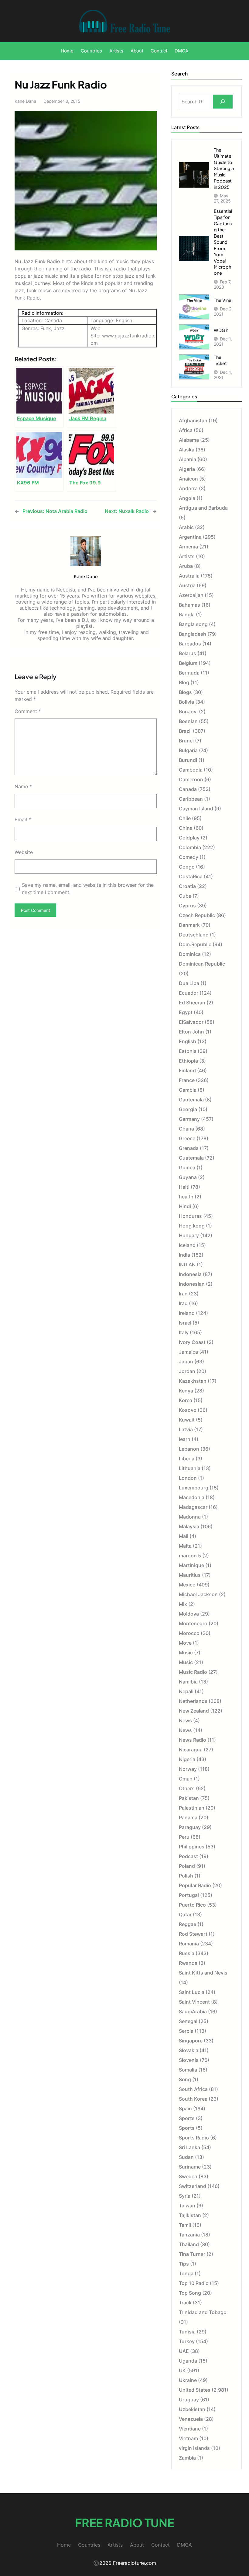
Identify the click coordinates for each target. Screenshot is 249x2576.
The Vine (223, 300)
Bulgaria (188, 750)
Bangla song (193, 624)
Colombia (190, 847)
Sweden (188, 2176)
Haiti (184, 1187)
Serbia (186, 2031)
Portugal (189, 1895)
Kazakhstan (193, 1381)
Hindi (185, 1206)
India (184, 1255)
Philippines (192, 1847)
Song (185, 2079)
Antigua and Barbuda (203, 508)
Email (23, 819)
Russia (187, 1953)
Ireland (187, 1313)
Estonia (188, 1051)
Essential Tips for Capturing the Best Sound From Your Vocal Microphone (223, 242)
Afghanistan (193, 420)
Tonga (186, 2273)
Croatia (187, 886)
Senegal (188, 2021)
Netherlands (193, 1701)
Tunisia (187, 2332)
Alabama (189, 440)
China (186, 828)
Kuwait (187, 1420)
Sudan (186, 2157)
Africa (186, 430)
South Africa (193, 2089)
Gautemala (191, 1100)
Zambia (187, 2458)
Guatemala (191, 1158)
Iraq (183, 1303)
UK (182, 2370)
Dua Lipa (189, 983)
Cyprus (187, 906)
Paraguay (190, 1827)
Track (185, 2303)
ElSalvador (191, 1022)
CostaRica (191, 876)
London (188, 1478)
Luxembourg (194, 1488)
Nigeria (187, 1759)
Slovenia (189, 2060)
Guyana (188, 1177)
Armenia (188, 547)
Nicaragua (191, 1750)
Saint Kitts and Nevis (203, 1973)
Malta (185, 1546)
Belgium (188, 663)
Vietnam (188, 2438)
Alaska (187, 450)
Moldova (189, 1614)
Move (185, 1643)
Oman (186, 1779)
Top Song (190, 2293)
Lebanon (189, 1449)
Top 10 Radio (194, 2283)
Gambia (188, 1090)
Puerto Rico (192, 1905)
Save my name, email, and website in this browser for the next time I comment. (88, 889)
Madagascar (193, 1507)
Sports (187, 2118)
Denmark (189, 925)
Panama (188, 1817)
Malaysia (189, 1526)
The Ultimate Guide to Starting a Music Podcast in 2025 (224, 168)
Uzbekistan (192, 2409)
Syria (185, 2196)
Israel (185, 1323)
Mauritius (190, 1575)
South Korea (193, 2099)
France (187, 1080)
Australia (189, 576)
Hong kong (192, 1226)
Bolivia (186, 702)
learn (185, 1439)
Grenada (189, 1148)
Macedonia (192, 1497)
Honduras (190, 1216)
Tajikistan (190, 2215)
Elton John (191, 1032)
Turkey (187, 2341)
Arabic (186, 527)
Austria (187, 585)
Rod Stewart (193, 1934)
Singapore (191, 2041)
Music (186, 1653)
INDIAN (187, 1265)
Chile (185, 818)
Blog (184, 682)
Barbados (190, 644)
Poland (187, 1866)
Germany (189, 1119)
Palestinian (192, 1808)
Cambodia (191, 770)
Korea (186, 1400)
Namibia (188, 1682)
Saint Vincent (194, 2002)
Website (24, 852)
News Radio (193, 1740)
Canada (188, 789)
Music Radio (193, 1672)
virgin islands (194, 2448)
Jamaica (188, 1352)
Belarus (188, 653)
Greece (187, 1138)
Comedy (189, 857)
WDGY (221, 330)
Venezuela (191, 2419)
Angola (187, 498)
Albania (188, 459)
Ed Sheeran (192, 1003)
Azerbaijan (191, 595)
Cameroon (191, 779)
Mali (184, 1536)
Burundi (188, 760)
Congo (187, 867)
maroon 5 (190, 1556)
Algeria (187, 469)
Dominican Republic (202, 964)
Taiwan (187, 2206)
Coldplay (189, 838)
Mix (183, 1604)
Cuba (185, 896)
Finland (187, 1070)
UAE (184, 2351)
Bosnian (188, 721)
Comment (28, 711)
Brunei (186, 741)
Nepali (186, 1691)
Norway (188, 1769)
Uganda (188, 2361)
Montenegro (193, 1623)
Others (187, 1788)
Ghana (186, 1129)
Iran (183, 1294)
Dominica (190, 954)
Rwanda (188, 1963)
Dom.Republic (195, 944)
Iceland (187, 1245)
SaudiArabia (193, 2012)
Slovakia (189, 2050)
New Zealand (194, 1711)
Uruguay (189, 2400)
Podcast (188, 1856)
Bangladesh (193, 634)
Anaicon (188, 479)
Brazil (185, 731)
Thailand (189, 2244)
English (188, 1041)
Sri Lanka (189, 2147)
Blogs (185, 692)
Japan (186, 1362)
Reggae (188, 1924)
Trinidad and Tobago (203, 2312)
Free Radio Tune (124, 2522)
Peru (184, 1837)
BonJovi (188, 712)
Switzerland (193, 2186)
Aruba (186, 566)
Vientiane (190, 2429)
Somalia (188, 2070)
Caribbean (191, 799)
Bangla (187, 615)
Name (23, 786)
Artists (187, 556)
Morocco (189, 1633)
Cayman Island (196, 809)
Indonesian (192, 1284)
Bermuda (189, 673)
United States (195, 2390)
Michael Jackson (198, 1594)
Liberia (187, 1459)
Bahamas (189, 605)
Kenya (186, 1391)
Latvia (186, 1429)
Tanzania (189, 2235)
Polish (186, 1876)
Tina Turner (192, 2254)
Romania (189, 1944)
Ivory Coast (192, 1342)
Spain (185, 2109)
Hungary (189, 1235)
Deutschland (194, 935)
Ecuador (189, 993)
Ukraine (188, 2380)
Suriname (190, 2167)
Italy (184, 1332)
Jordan (187, 1371)
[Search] (223, 102)
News (185, 1720)
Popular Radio (195, 1885)
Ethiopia (188, 1061)
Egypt (186, 1012)
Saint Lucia (192, 1992)
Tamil (185, 2225)
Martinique (191, 1565)
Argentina (190, 537)
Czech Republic (197, 915)
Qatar (185, 1914)
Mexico (187, 1585)
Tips (184, 2264)
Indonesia (190, 1274)
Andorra (188, 488)
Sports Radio (194, 2138)
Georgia (188, 1109)
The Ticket (220, 360)
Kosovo (188, 1410)
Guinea (187, 1167)
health (186, 1197)
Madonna (190, 1517)
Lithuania (190, 1468)
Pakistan (189, 1798)
